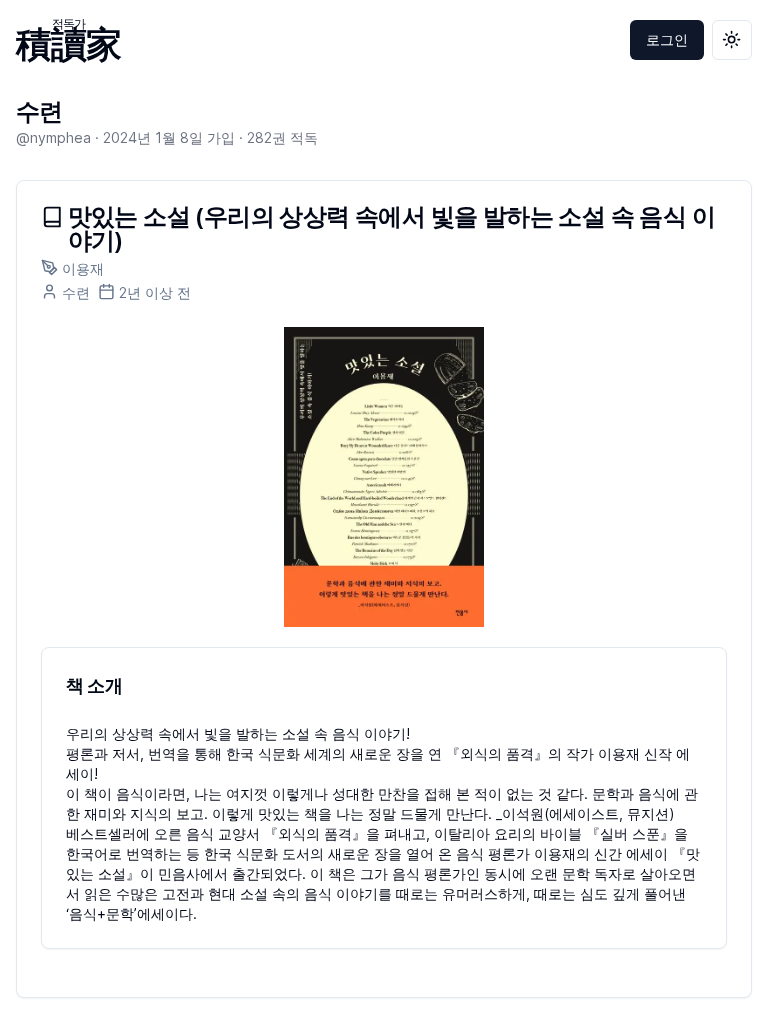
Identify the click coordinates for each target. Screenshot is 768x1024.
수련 (39, 111)
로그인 (667, 39)
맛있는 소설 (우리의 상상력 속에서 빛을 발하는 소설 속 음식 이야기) (391, 229)
